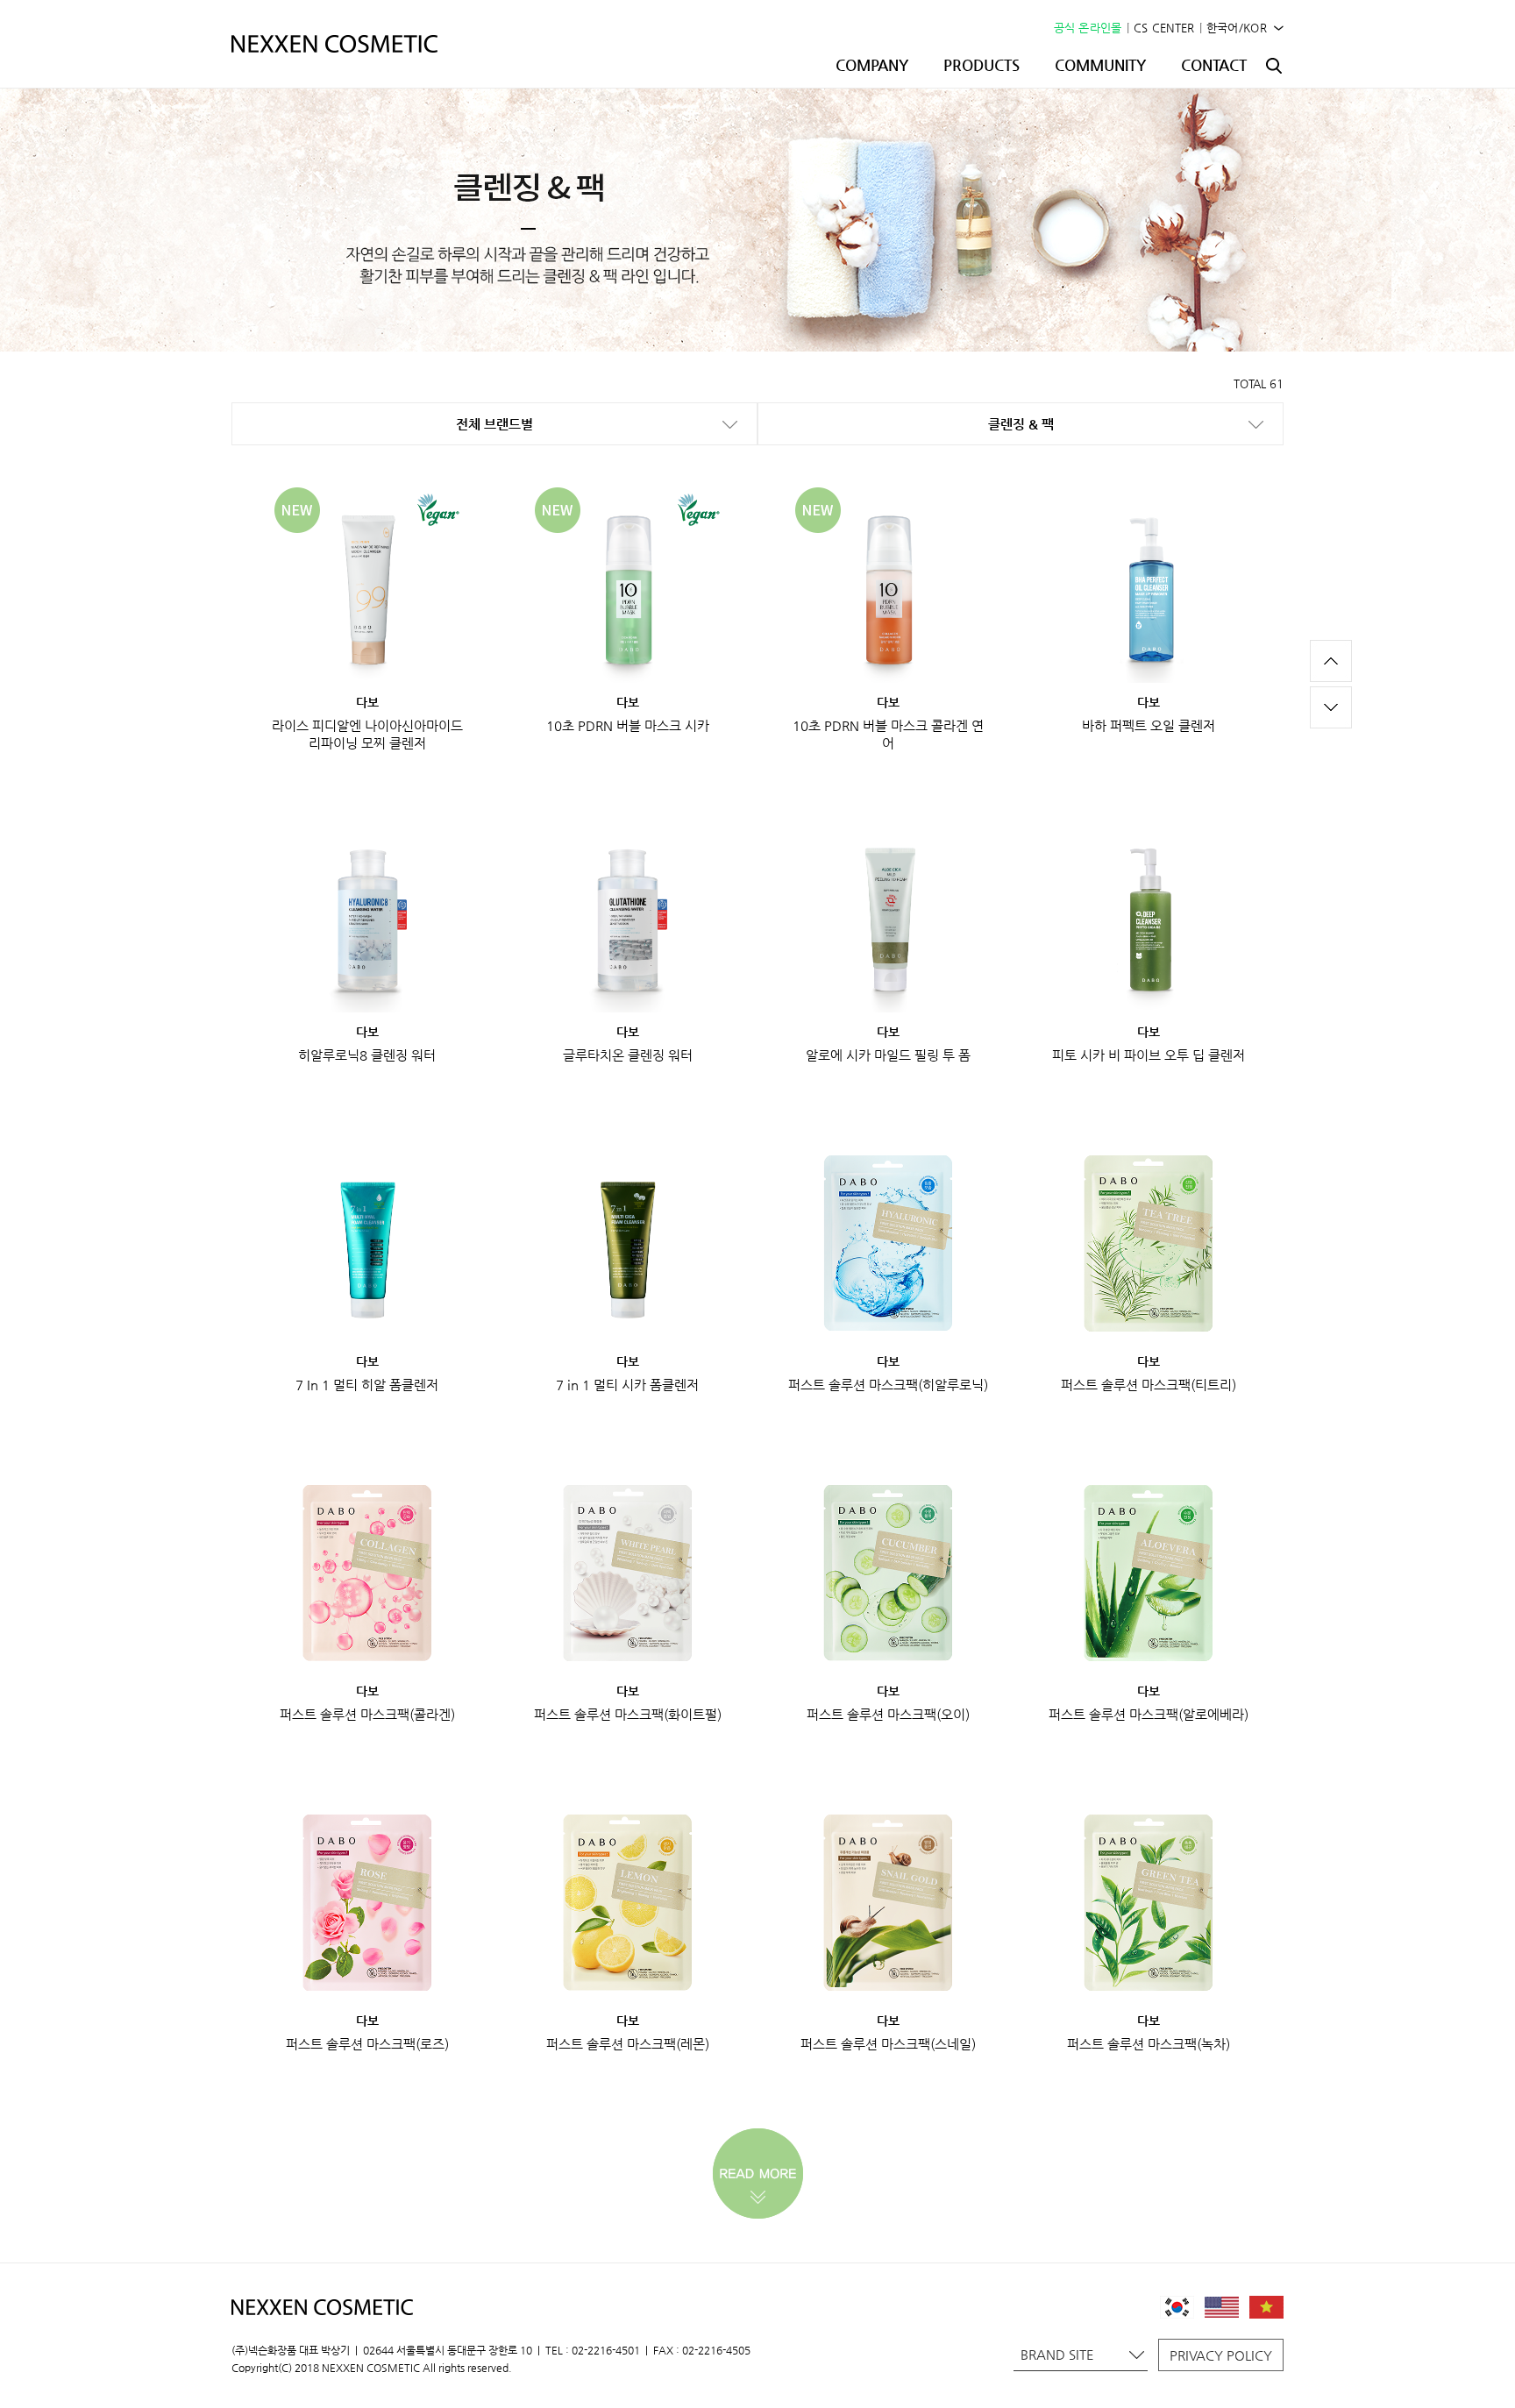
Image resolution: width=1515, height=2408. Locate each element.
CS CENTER (1164, 28)
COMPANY (872, 65)
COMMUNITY (1100, 65)
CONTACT (1214, 65)
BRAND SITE (1057, 2354)
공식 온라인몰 (1088, 28)
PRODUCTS (982, 65)
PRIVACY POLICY (1221, 2355)
